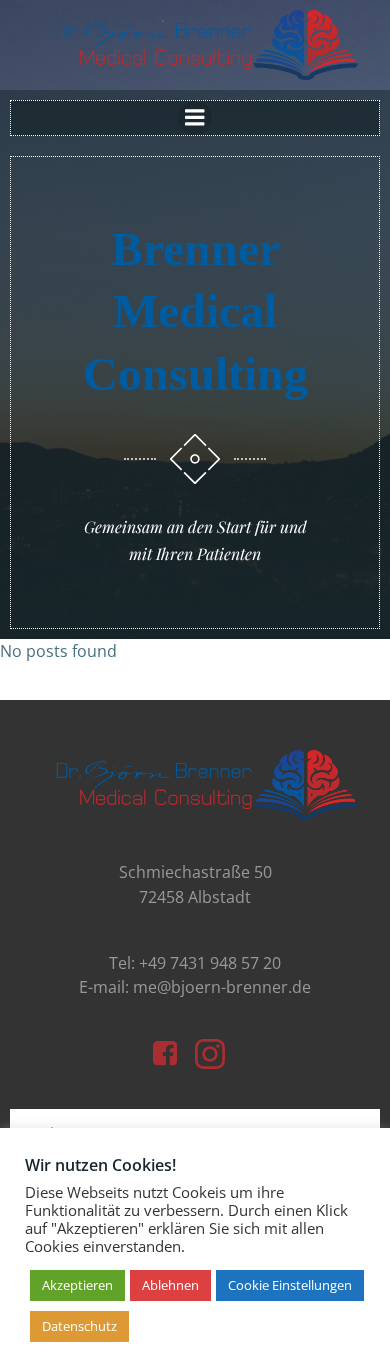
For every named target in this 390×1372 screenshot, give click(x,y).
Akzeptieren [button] (77, 1285)
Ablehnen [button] (170, 1285)
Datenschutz (79, 1326)
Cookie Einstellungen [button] (290, 1285)
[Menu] (195, 118)
